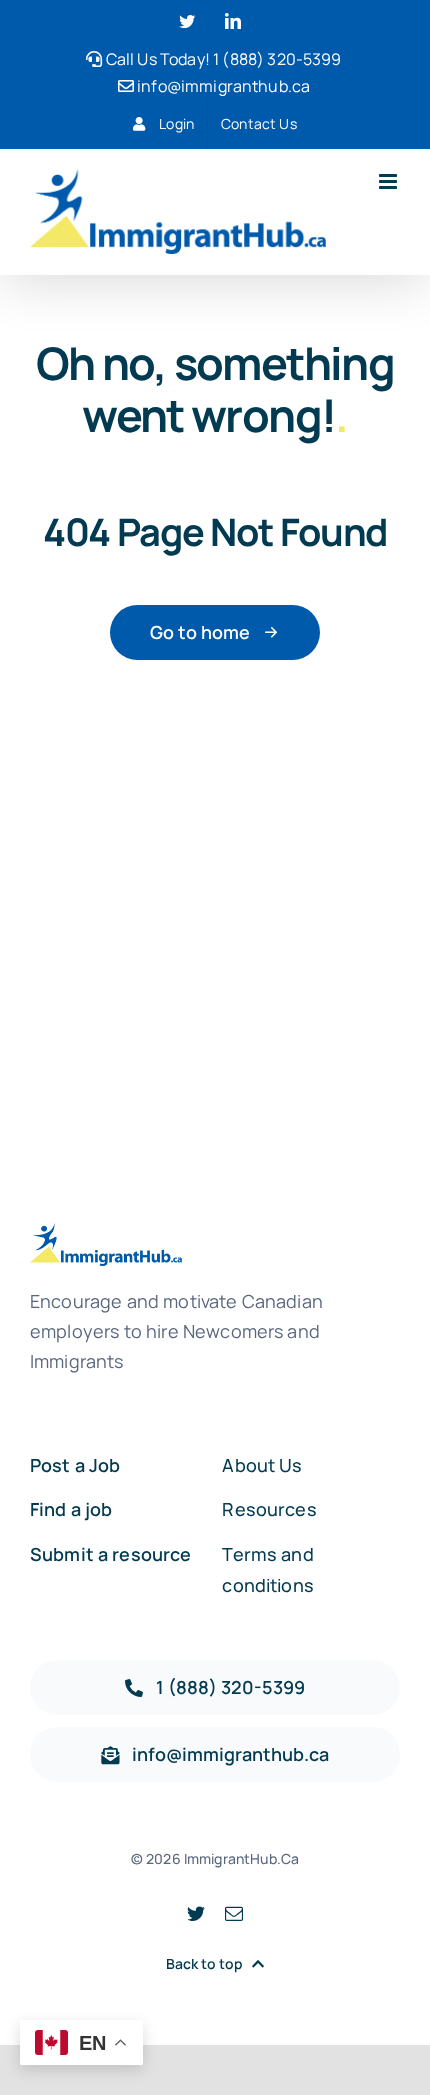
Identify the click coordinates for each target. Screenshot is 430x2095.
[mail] (234, 1913)
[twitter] (196, 1913)
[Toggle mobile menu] (389, 181)
